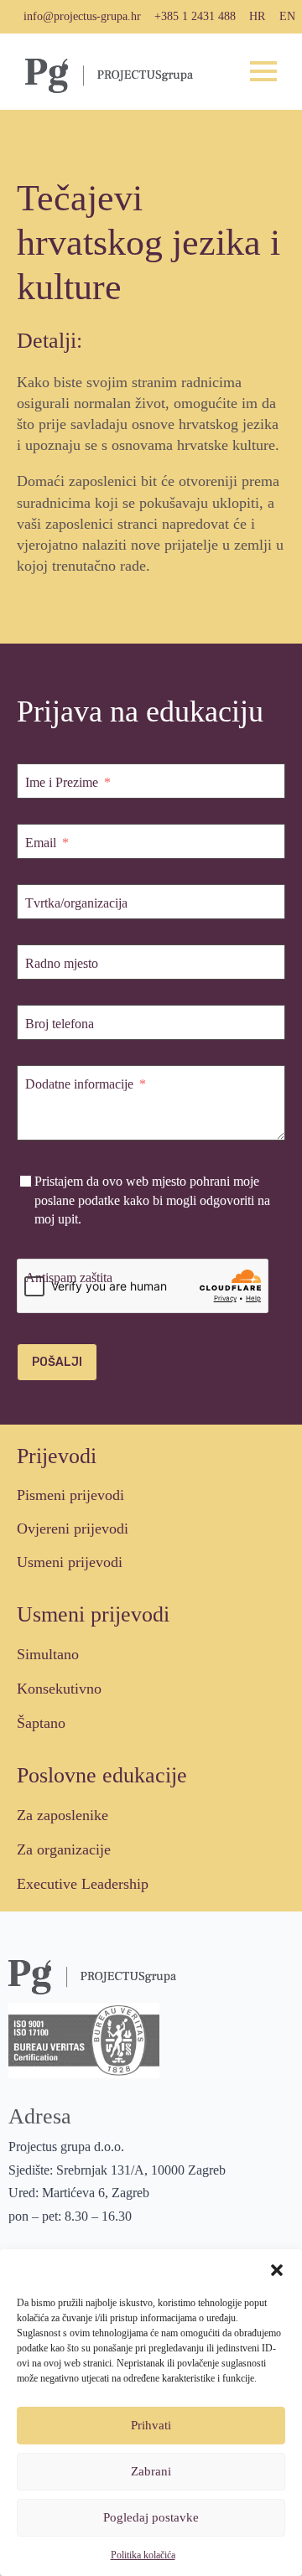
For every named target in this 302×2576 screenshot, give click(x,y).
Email (41, 843)
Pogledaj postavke (151, 2517)
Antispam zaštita (69, 1278)
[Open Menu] (263, 71)
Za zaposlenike (62, 1815)
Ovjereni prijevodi (73, 1529)
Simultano (48, 1654)
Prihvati (151, 2425)
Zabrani (151, 2471)
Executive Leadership (83, 1884)
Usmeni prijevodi (70, 1562)
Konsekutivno (59, 1689)
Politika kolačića (143, 2555)
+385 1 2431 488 (195, 16)
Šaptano (41, 1723)
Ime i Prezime (62, 782)
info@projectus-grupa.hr (82, 16)
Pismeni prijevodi (70, 1495)
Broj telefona (60, 1024)
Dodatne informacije (79, 1084)
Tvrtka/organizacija (76, 903)
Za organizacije (64, 1849)
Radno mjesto (62, 963)
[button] (277, 2270)
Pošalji (57, 1362)
